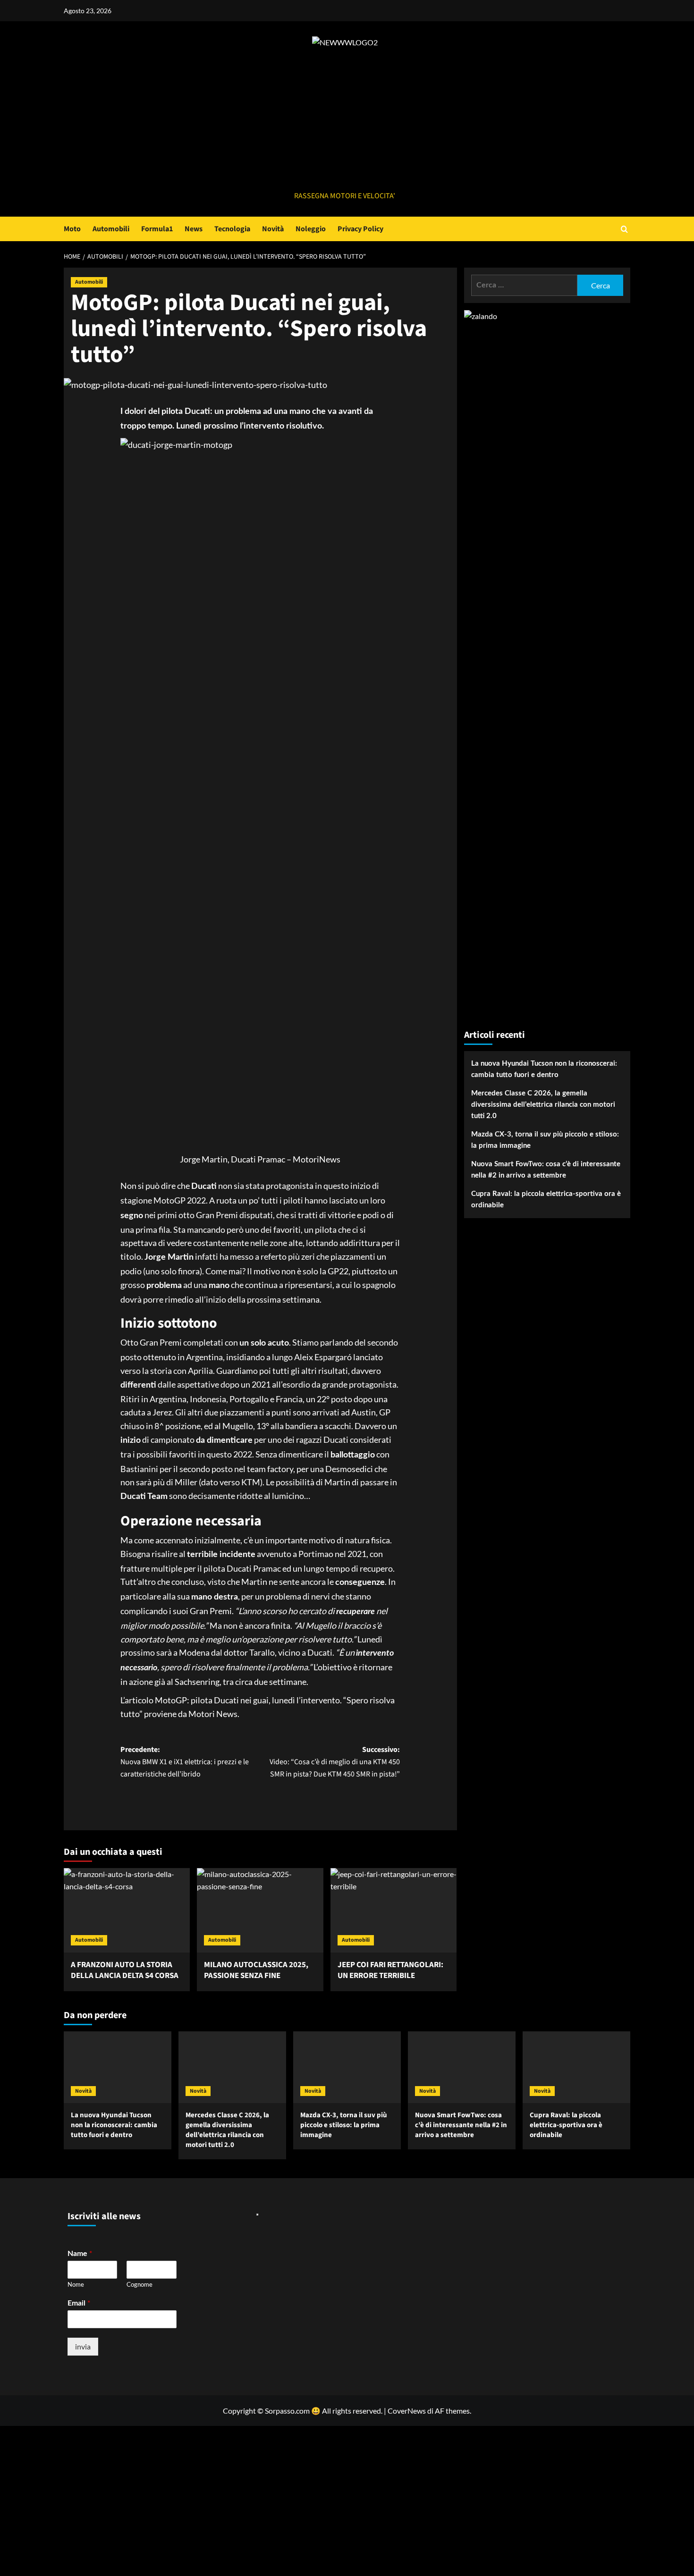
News (194, 229)
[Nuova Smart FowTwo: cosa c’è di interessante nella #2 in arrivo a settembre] (462, 2067)
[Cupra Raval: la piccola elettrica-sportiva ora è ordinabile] (576, 2067)
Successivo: (335, 1762)
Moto (72, 229)
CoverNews (407, 2411)
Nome (76, 2284)
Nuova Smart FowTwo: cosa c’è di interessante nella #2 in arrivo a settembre (546, 1170)
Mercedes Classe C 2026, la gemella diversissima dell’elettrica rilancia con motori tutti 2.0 (543, 1105)
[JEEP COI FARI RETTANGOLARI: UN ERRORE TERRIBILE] (394, 1910)
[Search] (624, 229)
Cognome (140, 2284)
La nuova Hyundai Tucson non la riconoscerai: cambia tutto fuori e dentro (544, 1069)
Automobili (111, 229)
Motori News (213, 1714)
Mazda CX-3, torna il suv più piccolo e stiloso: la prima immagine (545, 1140)
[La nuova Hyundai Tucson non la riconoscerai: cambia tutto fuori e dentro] (118, 2067)
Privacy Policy (360, 229)
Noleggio (311, 229)
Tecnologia (232, 229)
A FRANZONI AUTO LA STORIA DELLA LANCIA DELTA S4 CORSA (125, 1970)
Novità (273, 229)
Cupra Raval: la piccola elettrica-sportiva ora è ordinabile (546, 1200)
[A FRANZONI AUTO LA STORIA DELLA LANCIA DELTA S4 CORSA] (127, 1910)
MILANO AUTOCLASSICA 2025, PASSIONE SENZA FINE (256, 1970)
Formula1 (157, 229)
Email (79, 2302)
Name (80, 2253)
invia (83, 2346)
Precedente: (185, 1762)
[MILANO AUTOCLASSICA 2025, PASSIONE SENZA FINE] (260, 1910)
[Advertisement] (345, 119)
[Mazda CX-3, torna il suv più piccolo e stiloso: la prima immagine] (347, 2067)
